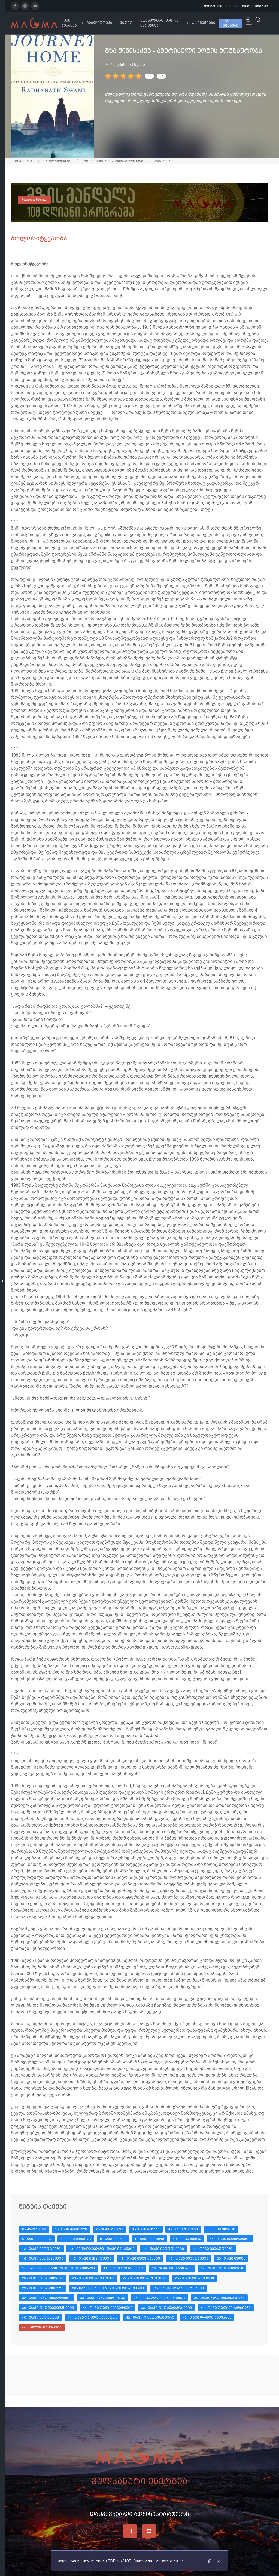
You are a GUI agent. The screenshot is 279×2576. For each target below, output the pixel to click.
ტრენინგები (204, 23)
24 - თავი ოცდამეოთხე (222, 2268)
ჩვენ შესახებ (69, 23)
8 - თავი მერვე (113, 2239)
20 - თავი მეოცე (231, 2259)
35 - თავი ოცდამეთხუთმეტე (219, 2298)
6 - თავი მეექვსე (37, 2239)
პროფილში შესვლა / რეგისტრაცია (236, 6)
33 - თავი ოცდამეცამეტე (103, 2298)
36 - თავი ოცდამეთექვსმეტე (48, 2308)
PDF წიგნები (231, 23)
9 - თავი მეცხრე (150, 2239)
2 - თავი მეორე (110, 2229)
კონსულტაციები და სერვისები (160, 23)
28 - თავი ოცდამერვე (194, 2278)
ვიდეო (126, 23)
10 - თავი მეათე (187, 2239)
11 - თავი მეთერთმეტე (230, 2239)
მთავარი (23, 161)
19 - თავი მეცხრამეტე (188, 2259)
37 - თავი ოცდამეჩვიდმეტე (107, 2308)
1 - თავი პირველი (71, 2229)
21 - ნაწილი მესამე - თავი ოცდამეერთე (58, 2268)
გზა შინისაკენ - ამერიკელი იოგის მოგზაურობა (128, 161)
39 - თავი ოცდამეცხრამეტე (226, 2308)
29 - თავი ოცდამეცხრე (43, 2288)
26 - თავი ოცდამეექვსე (93, 2278)
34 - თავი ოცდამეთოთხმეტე (160, 2298)
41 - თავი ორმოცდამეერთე (93, 2318)
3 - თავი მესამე (146, 2229)
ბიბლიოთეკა (99, 23)
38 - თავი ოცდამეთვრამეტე (166, 2308)
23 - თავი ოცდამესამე (172, 2268)
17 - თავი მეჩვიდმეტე (92, 2259)
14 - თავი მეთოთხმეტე (163, 2249)
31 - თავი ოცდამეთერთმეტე (178, 2288)
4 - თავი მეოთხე (183, 2229)
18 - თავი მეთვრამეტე (140, 2259)
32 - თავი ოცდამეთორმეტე (47, 2298)
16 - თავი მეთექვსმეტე (43, 2259)
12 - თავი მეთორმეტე (41, 2249)
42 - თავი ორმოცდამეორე (150, 2318)
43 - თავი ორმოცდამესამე (207, 2318)
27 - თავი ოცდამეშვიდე (145, 2278)
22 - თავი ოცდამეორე (123, 2268)
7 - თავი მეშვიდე (76, 2239)
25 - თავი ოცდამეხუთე (43, 2278)
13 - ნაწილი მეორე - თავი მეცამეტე (102, 2249)
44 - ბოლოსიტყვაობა (42, 2327)
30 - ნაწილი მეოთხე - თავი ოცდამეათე (108, 2288)
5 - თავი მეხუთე (221, 2229)
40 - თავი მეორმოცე (40, 2318)
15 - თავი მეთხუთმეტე (213, 2249)
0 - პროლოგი (34, 2229)
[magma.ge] (34, 23)
